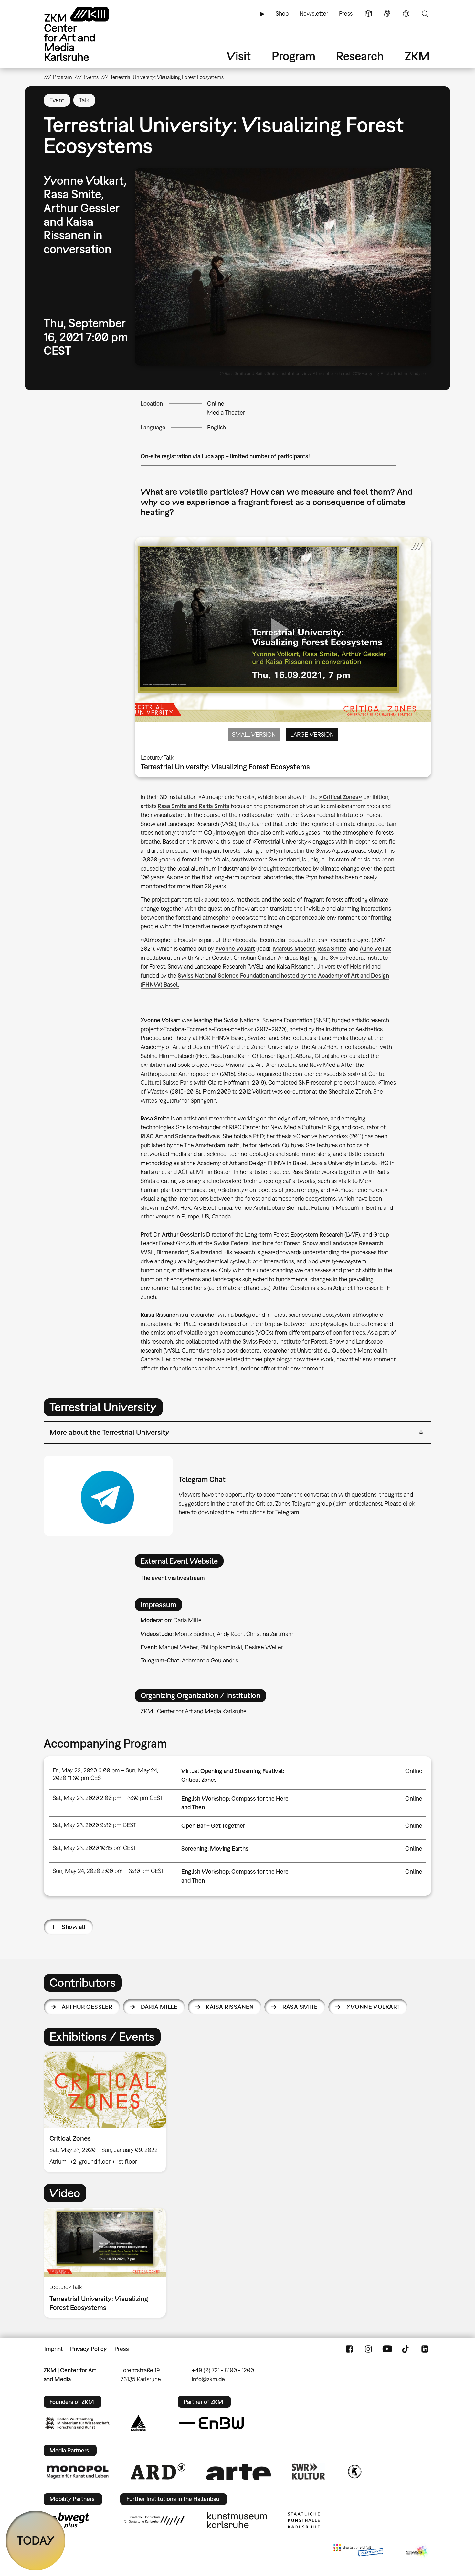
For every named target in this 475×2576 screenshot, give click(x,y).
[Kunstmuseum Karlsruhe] (237, 2520)
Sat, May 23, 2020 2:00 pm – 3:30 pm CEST (108, 1798)
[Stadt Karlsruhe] (138, 2423)
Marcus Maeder (294, 949)
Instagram (368, 2349)
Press (346, 13)
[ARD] (158, 2472)
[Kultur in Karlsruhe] (354, 2472)
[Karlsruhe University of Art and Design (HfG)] (154, 2520)
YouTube (387, 2349)
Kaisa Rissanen (230, 2007)
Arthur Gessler (87, 2007)
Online (216, 403)
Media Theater (226, 412)
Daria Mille (159, 2007)
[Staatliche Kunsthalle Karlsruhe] (304, 2520)
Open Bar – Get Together (213, 1826)
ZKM (417, 56)
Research (360, 56)
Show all (74, 1927)
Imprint (54, 2349)
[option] (108, 2112)
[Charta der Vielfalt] (358, 2551)
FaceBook (349, 2349)
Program (294, 56)
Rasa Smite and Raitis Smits (194, 806)
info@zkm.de (208, 2379)
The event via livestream (173, 1578)
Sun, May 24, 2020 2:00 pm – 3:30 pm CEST (108, 1871)
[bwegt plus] (67, 2520)
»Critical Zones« (341, 797)
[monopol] (78, 2472)
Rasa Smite (332, 949)
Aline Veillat (375, 949)
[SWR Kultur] (309, 2472)
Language (406, 14)
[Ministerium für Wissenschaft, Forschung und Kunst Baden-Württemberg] (78, 2423)
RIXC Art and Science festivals (180, 1136)
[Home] (86, 34)
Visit (239, 56)
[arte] (238, 2472)
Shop (282, 13)
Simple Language (368, 14)
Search (425, 14)
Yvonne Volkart (235, 949)
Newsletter (314, 13)
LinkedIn (425, 2349)
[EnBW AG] (211, 2423)
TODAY (36, 2540)
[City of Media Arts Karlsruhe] (417, 2551)
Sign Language (387, 14)
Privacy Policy (89, 2349)
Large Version (312, 735)
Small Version (254, 735)
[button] (283, 267)
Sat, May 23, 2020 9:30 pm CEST (94, 1825)
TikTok (406, 2349)
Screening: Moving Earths (215, 1849)
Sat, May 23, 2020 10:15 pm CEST (95, 1848)
